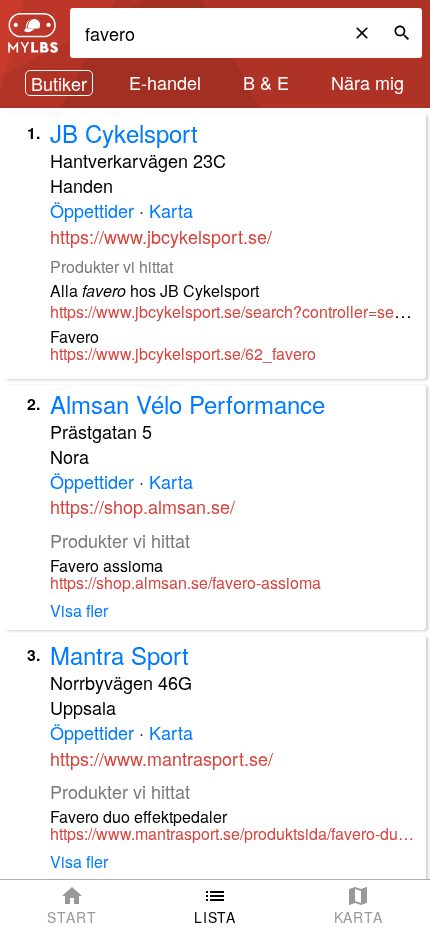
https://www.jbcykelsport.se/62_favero (183, 354)
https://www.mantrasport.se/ (161, 758)
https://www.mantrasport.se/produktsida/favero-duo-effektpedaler (234, 834)
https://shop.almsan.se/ (142, 506)
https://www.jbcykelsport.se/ (161, 236)
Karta (171, 210)
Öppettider (92, 210)
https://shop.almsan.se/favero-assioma (185, 583)
